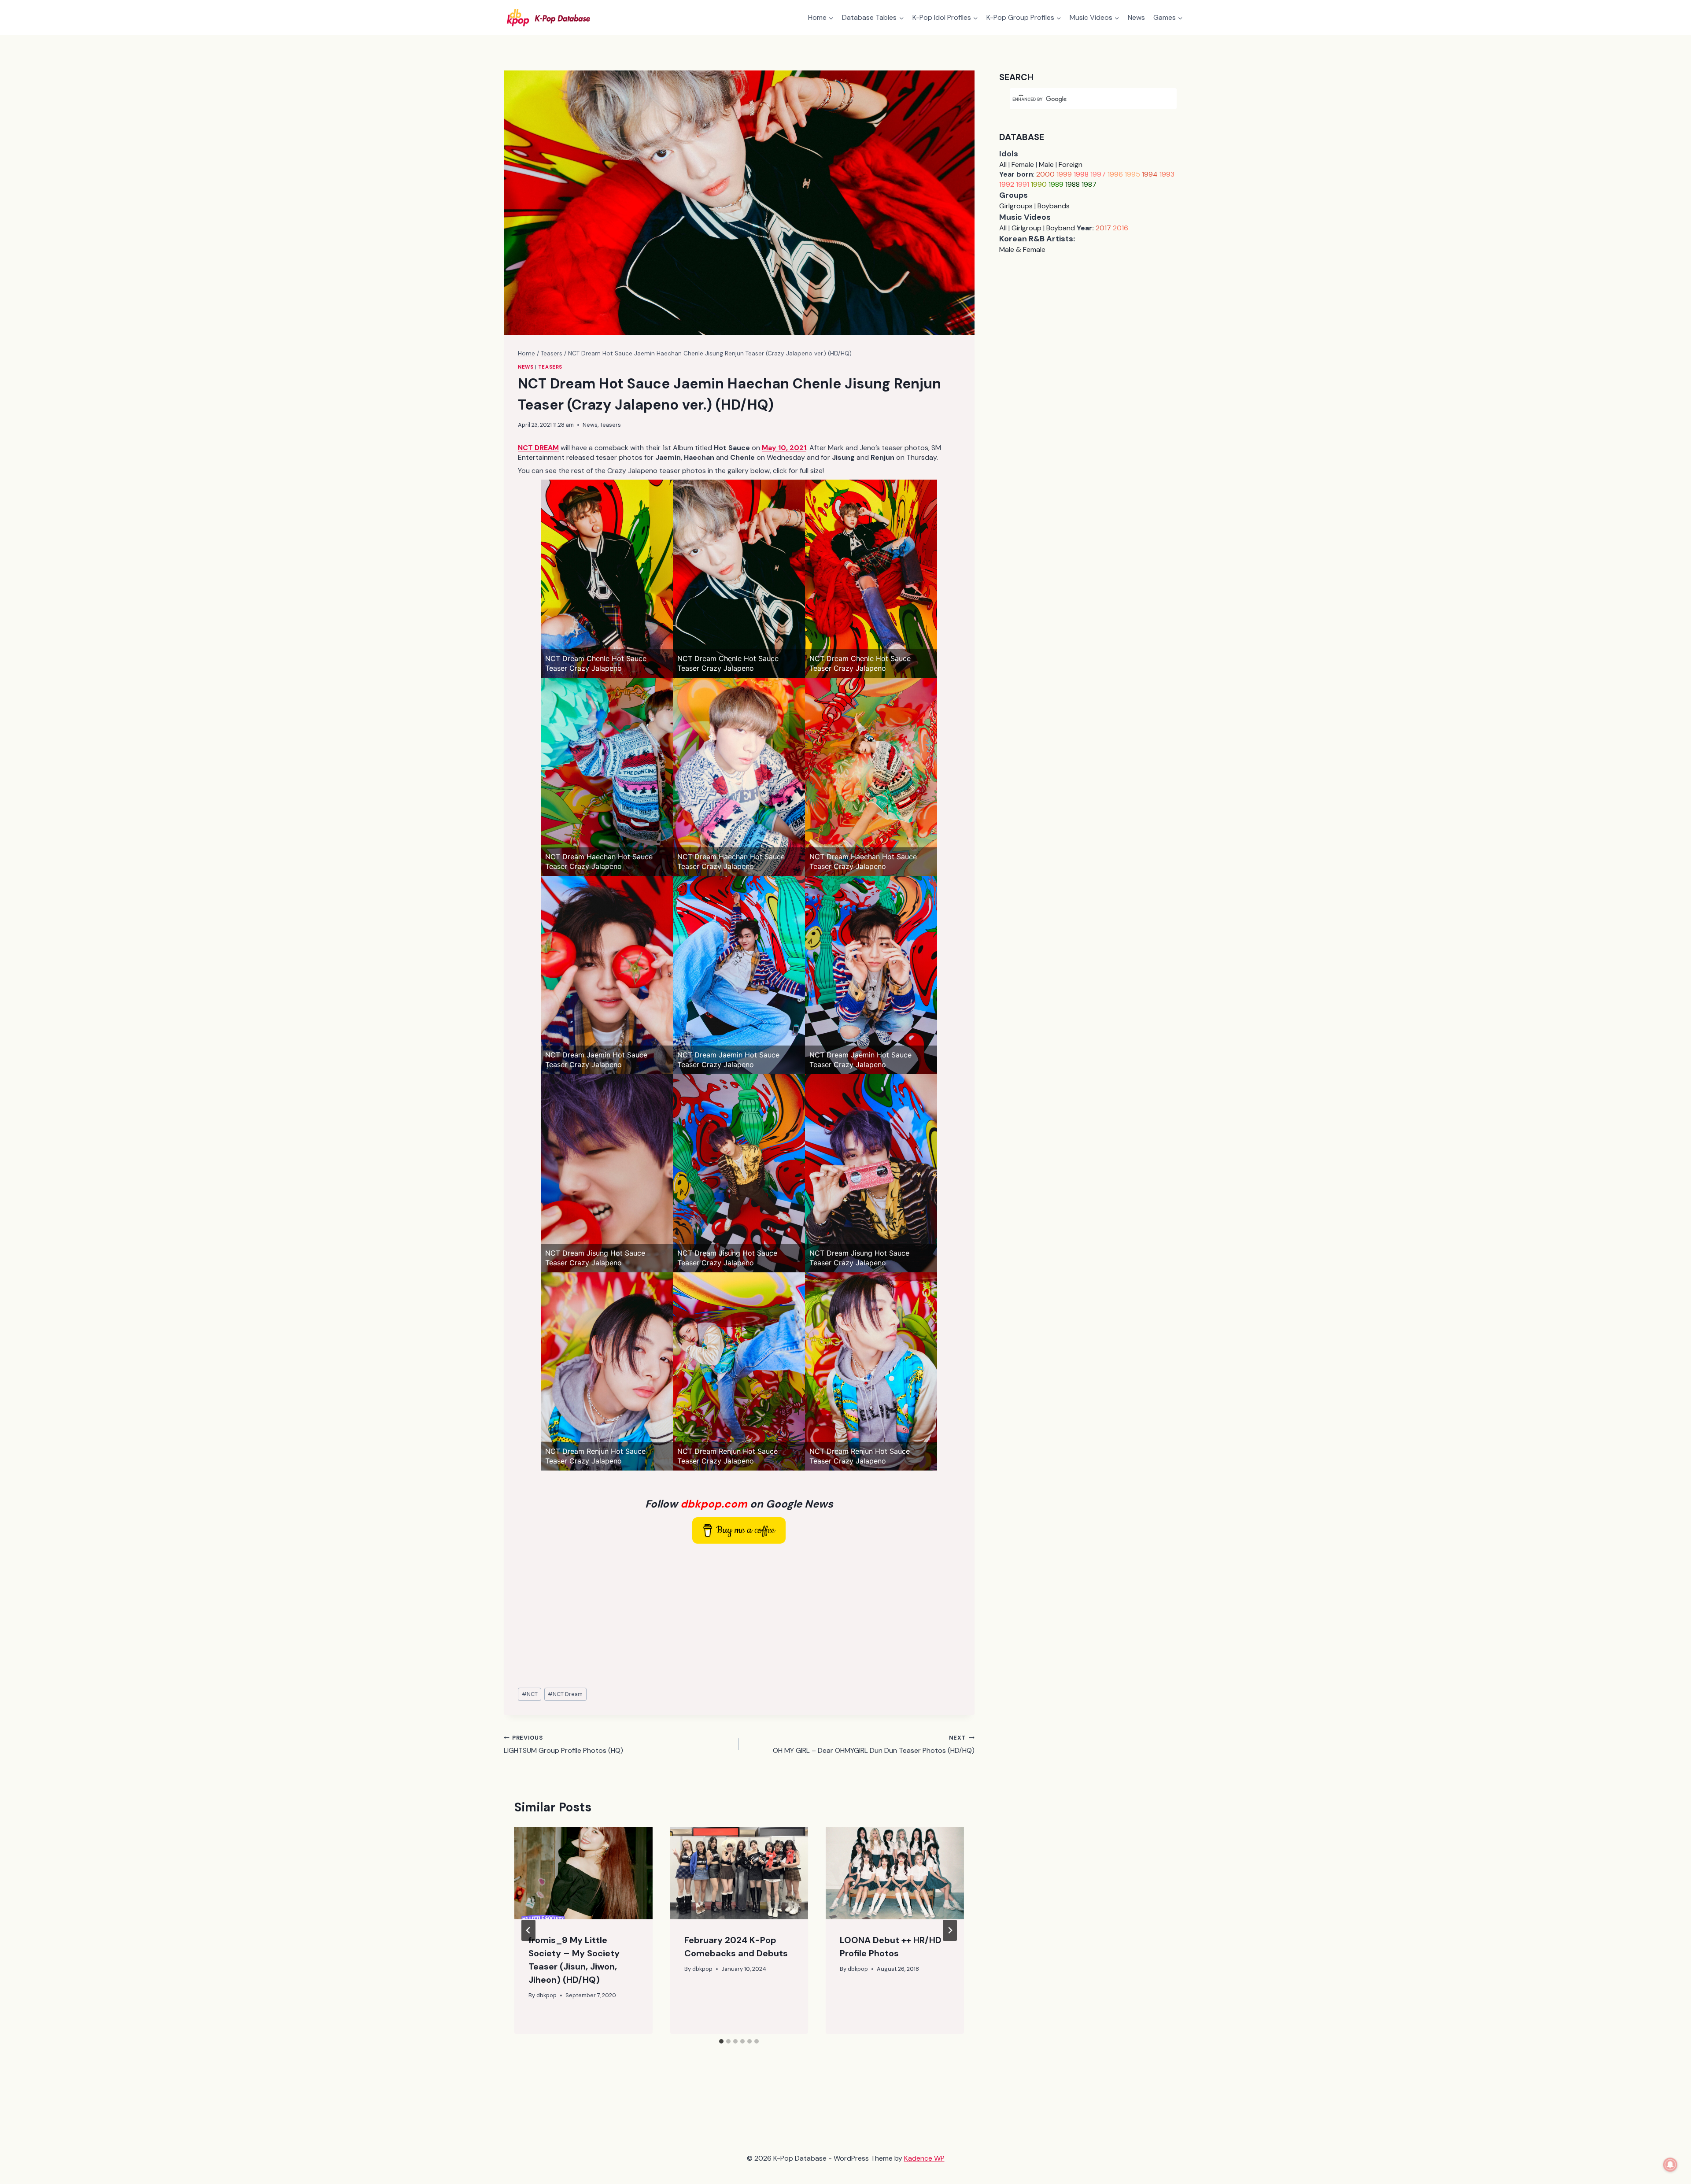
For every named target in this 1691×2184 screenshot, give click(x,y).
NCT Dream (565, 1694)
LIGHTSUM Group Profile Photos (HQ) (563, 1744)
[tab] (721, 2041)
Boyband (1061, 228)
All (1003, 164)
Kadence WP (924, 2158)
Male (1046, 164)
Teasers (550, 367)
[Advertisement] (739, 1616)
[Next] (950, 1930)
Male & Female (1022, 249)
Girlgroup (1026, 228)
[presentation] (583, 1873)
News (1136, 17)
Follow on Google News (739, 1504)
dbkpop (546, 1995)
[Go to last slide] (528, 1930)
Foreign (1071, 164)
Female (1023, 164)
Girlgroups (1016, 206)
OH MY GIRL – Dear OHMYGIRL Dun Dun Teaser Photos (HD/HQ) (873, 1744)
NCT (530, 1694)
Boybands (1054, 206)
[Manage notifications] (1670, 2165)
